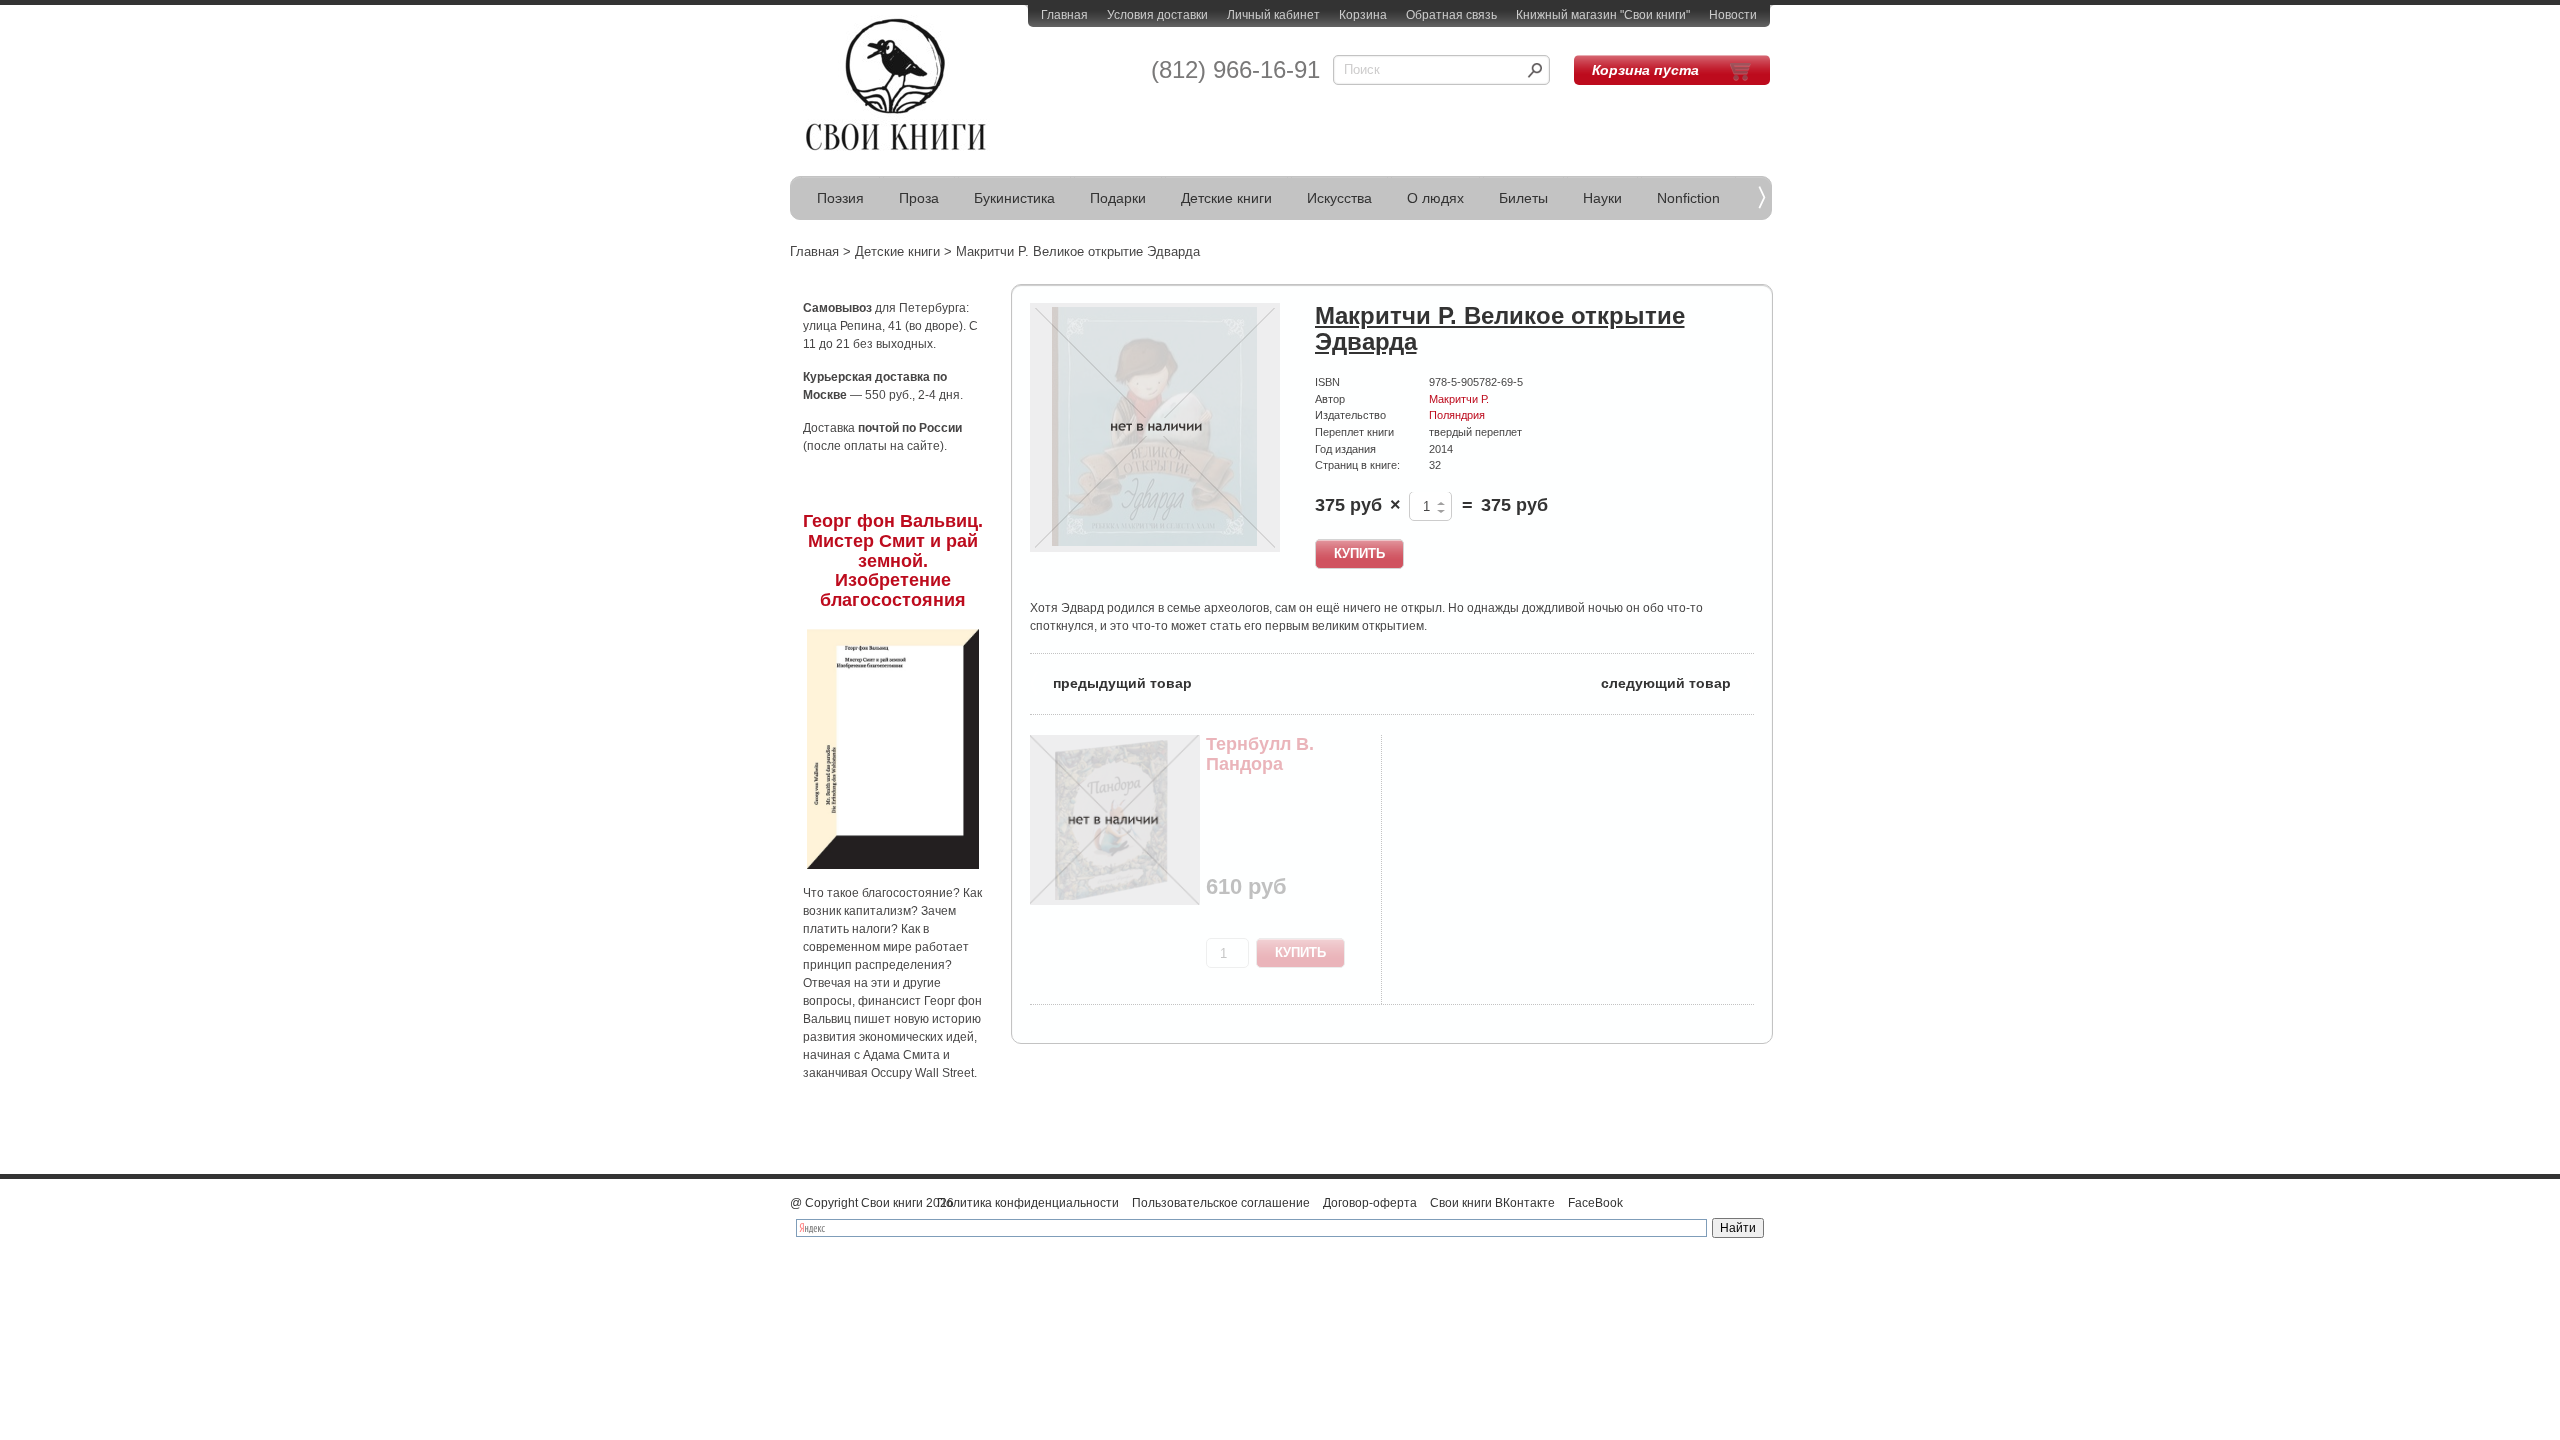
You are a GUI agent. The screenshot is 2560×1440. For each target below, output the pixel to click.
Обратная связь (1451, 15)
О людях (1435, 198)
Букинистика (1014, 198)
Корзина (1363, 15)
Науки (1602, 198)
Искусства (1339, 198)
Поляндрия (1457, 415)
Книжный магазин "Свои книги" (1603, 15)
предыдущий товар (1111, 681)
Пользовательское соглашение (1221, 1203)
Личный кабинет (1273, 15)
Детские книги (1226, 198)
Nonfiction (1688, 198)
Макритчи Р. (1459, 399)
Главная (1064, 15)
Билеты (1523, 198)
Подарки (1118, 198)
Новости (1733, 15)
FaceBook (1595, 1203)
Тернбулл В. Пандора (1260, 754)
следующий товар (1677, 681)
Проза (919, 198)
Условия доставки (1157, 15)
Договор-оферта (1370, 1203)
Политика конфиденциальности (1028, 1203)
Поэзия (840, 198)
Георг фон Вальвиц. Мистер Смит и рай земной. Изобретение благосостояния (893, 560)
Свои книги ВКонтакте (1492, 1203)
